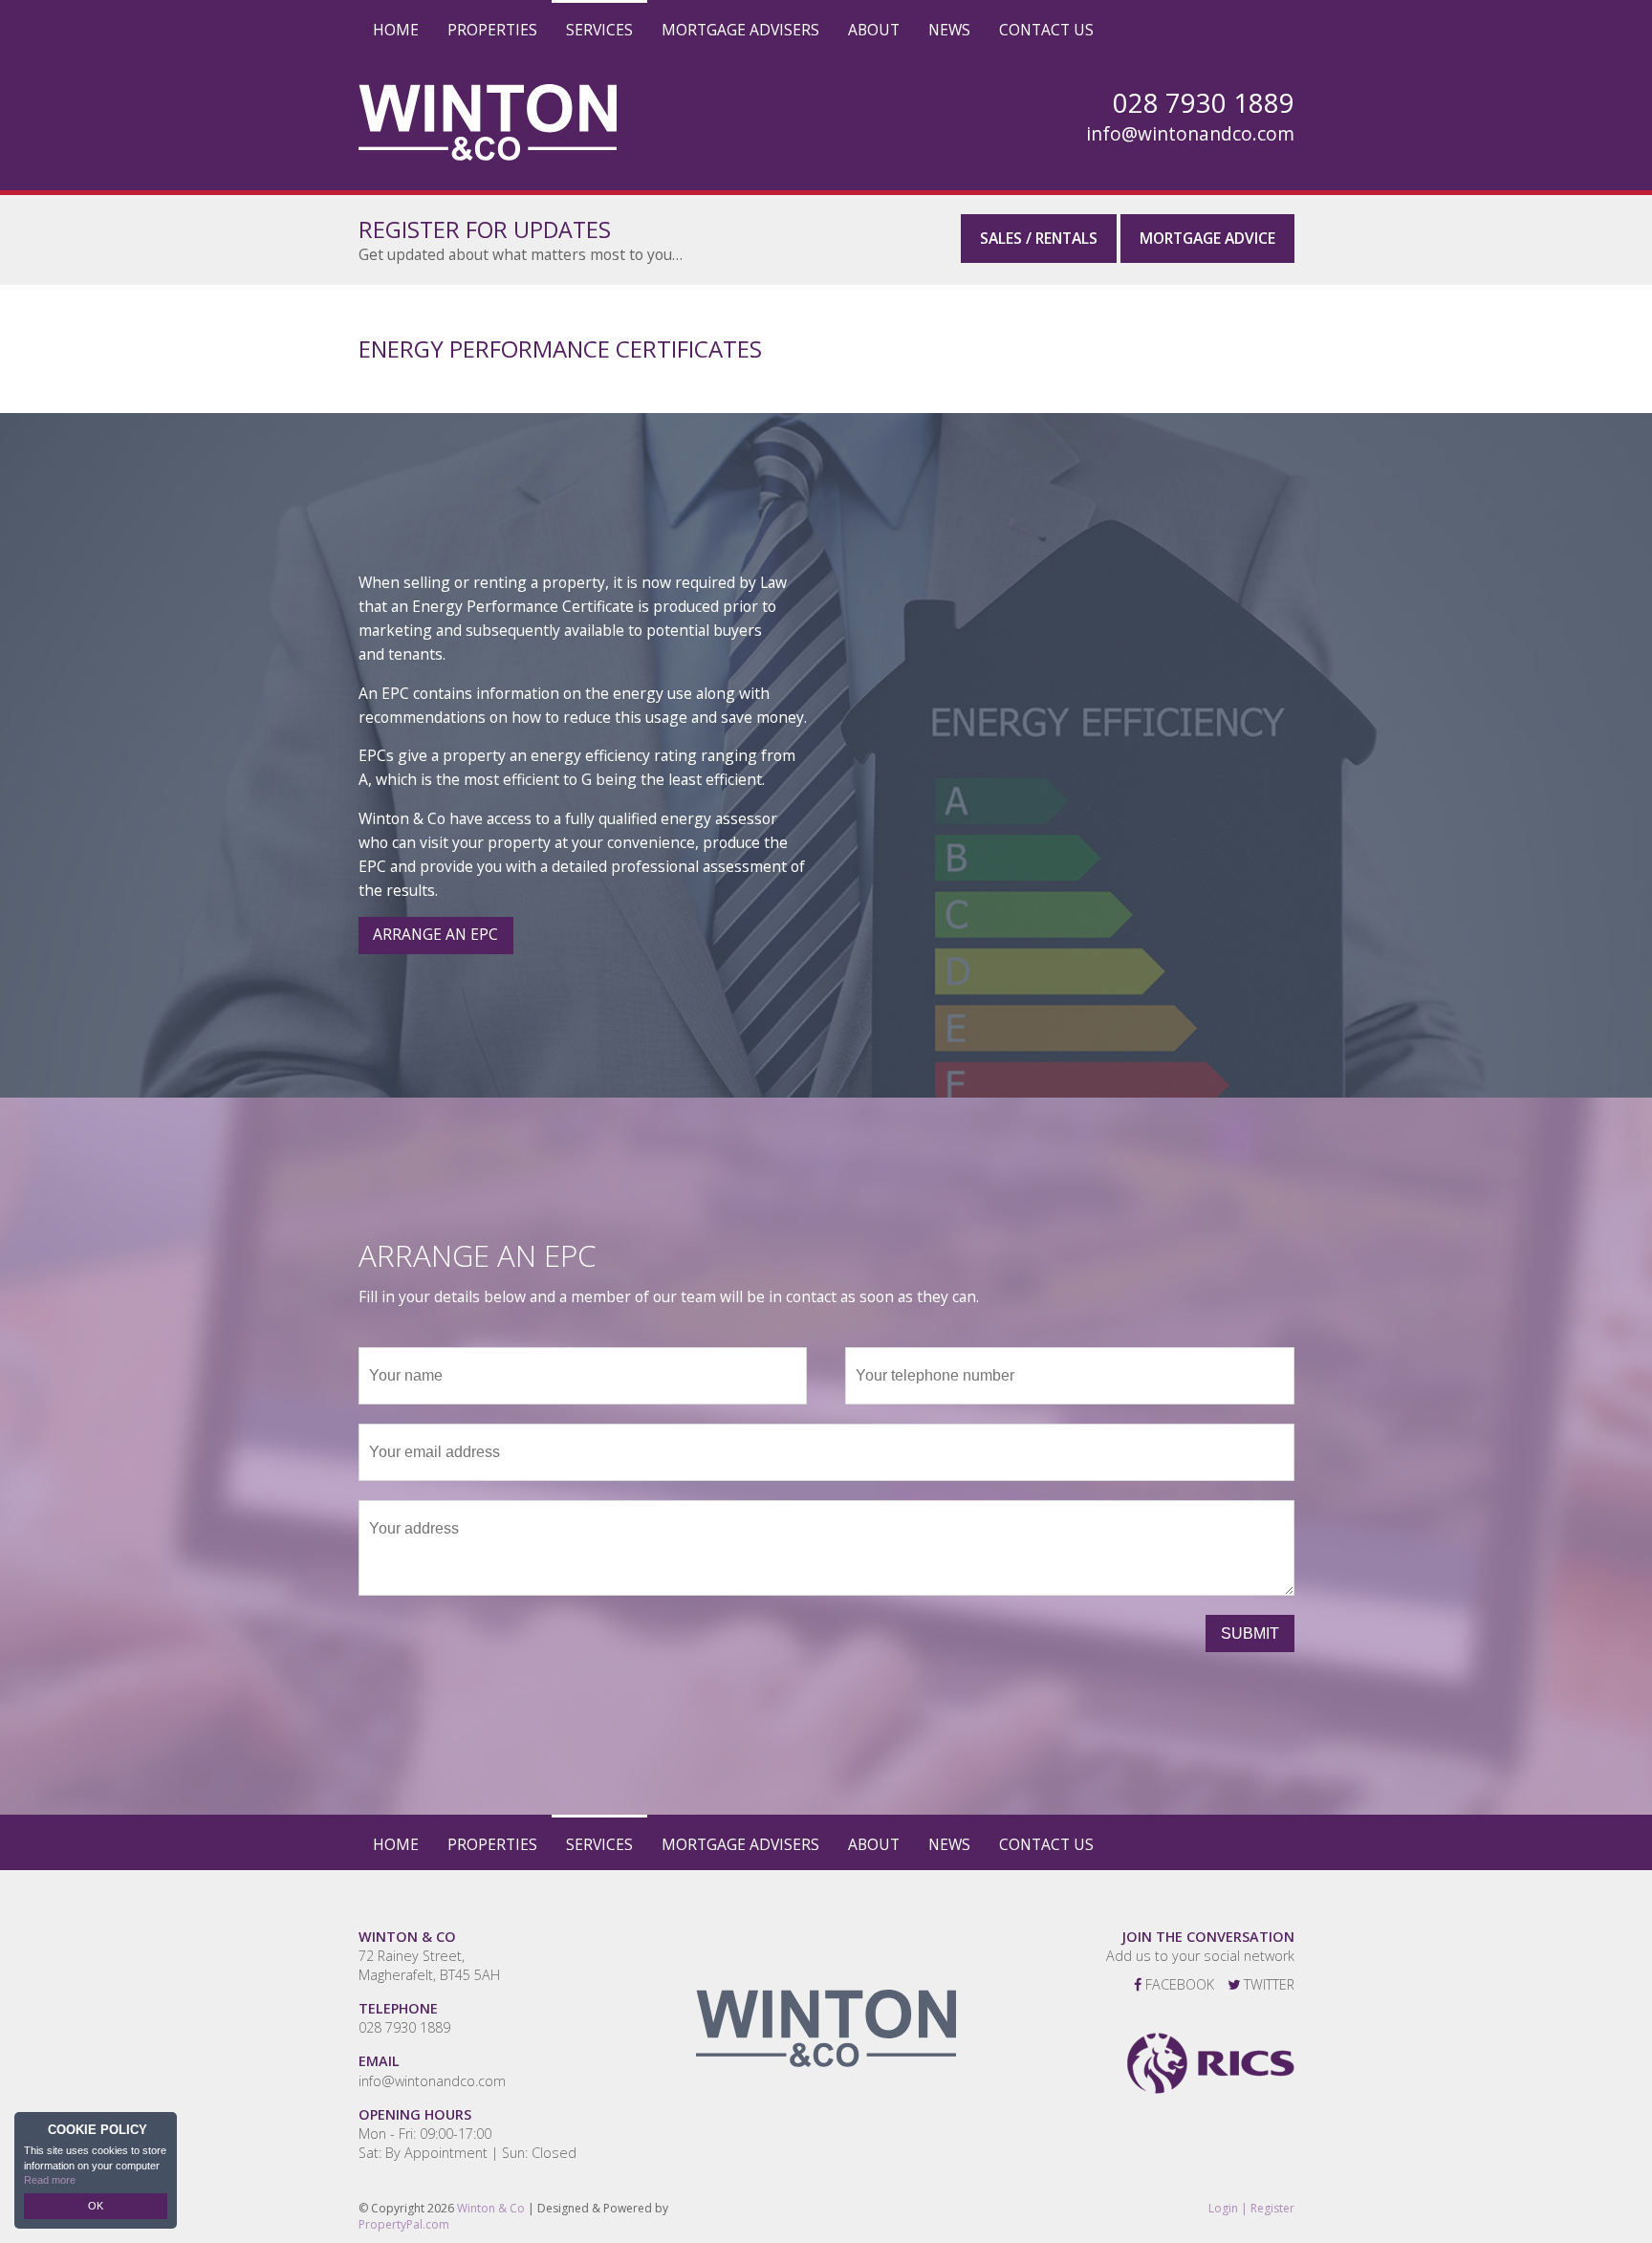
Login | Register (1251, 2209)
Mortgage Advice (1207, 238)
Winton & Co (491, 2208)
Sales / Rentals (1039, 238)
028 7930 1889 (404, 2027)
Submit (1250, 1633)
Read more (50, 2180)
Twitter (1267, 1984)
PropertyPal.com (404, 2224)
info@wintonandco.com (1190, 134)
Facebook (1178, 1984)
